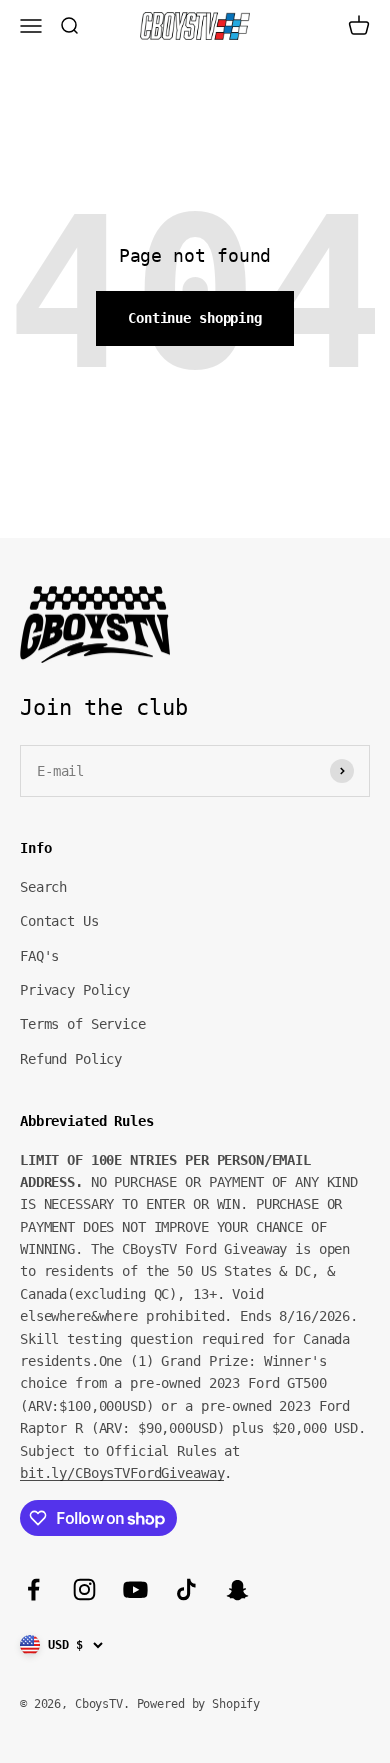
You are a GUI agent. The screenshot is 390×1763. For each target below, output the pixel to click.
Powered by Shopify (198, 1704)
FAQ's (39, 956)
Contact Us (59, 921)
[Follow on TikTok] (186, 1589)
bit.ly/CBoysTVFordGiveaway (122, 1473)
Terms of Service (83, 1024)
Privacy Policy (75, 990)
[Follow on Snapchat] (237, 1589)
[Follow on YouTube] (135, 1589)
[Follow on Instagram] (84, 1589)
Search (43, 887)
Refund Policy (71, 1059)
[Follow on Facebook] (33, 1589)
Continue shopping (195, 318)
